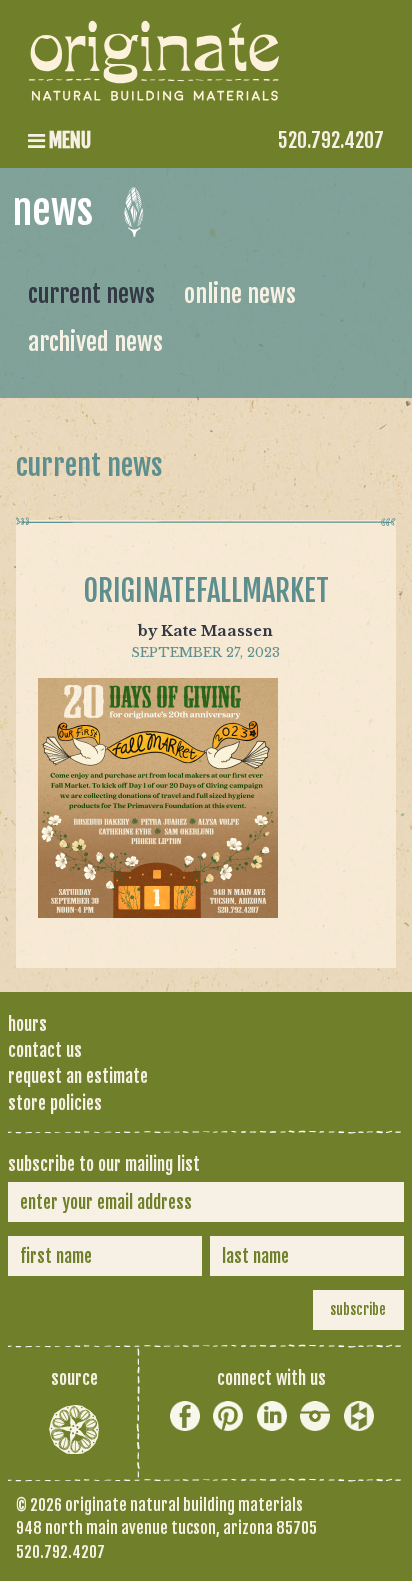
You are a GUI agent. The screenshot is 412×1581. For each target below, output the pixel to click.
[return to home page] (156, 86)
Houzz (359, 1416)
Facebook (184, 1416)
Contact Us (45, 1050)
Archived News (95, 342)
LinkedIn (271, 1416)
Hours (27, 1024)
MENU (68, 140)
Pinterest (228, 1416)
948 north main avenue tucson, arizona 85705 (166, 1528)
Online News (240, 294)
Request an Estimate (78, 1076)
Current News (91, 294)
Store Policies (55, 1103)
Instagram (315, 1416)
